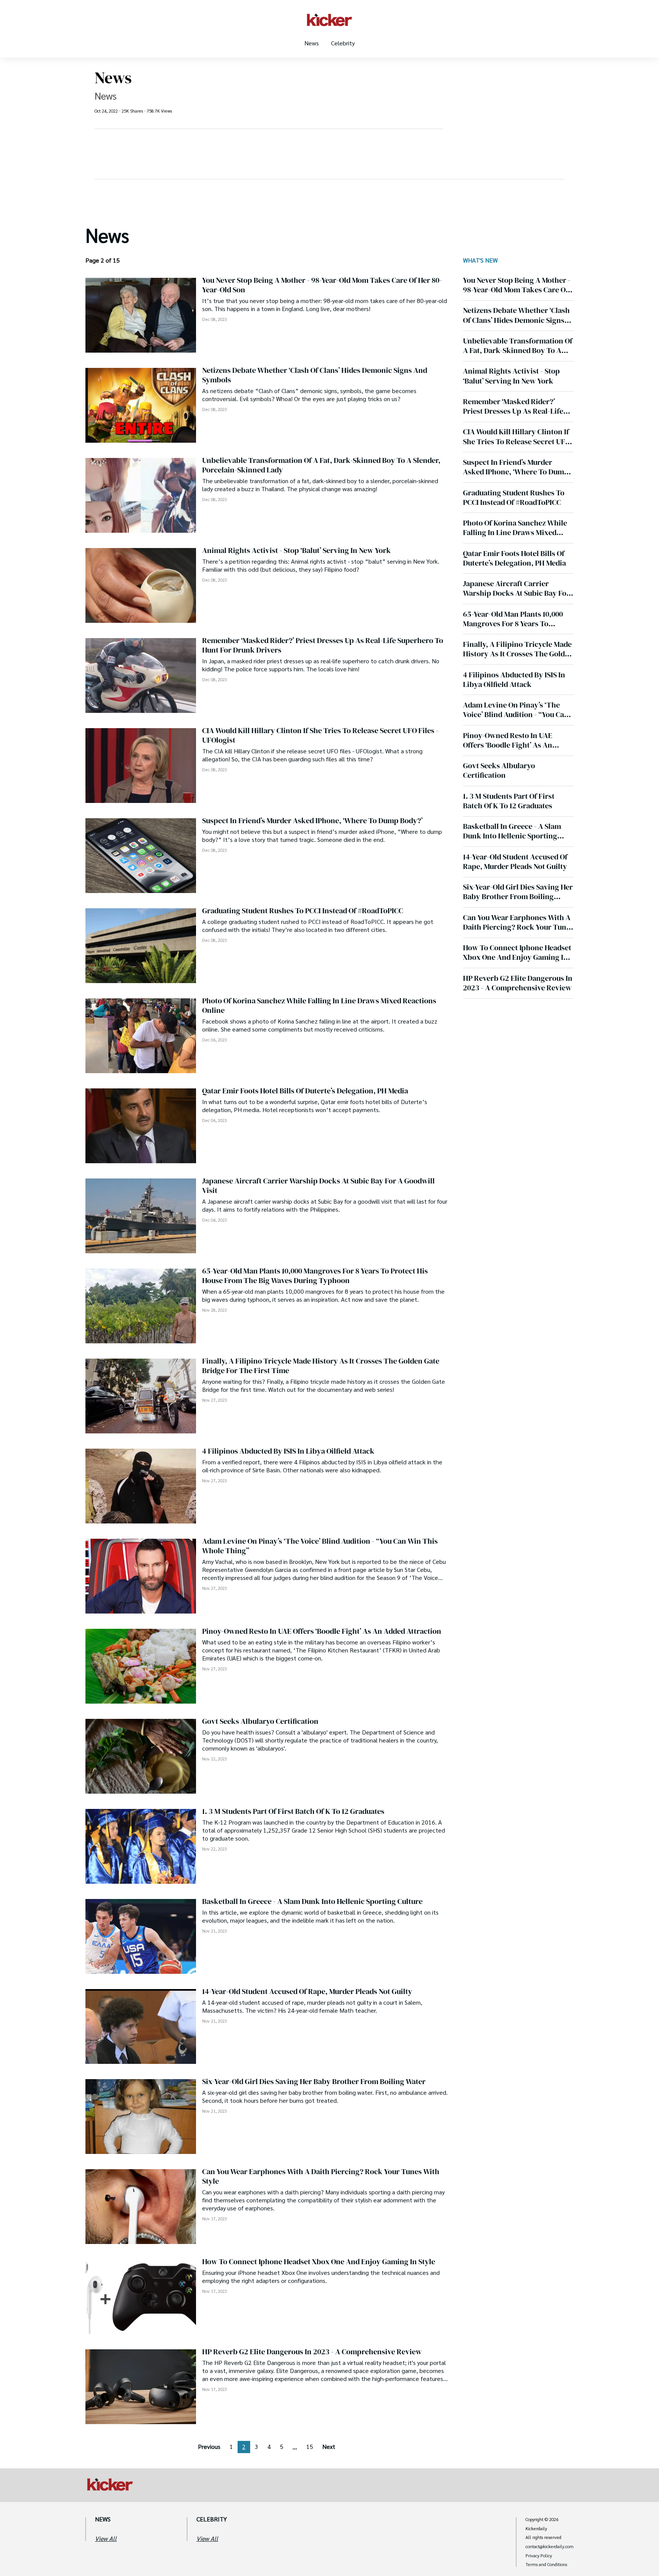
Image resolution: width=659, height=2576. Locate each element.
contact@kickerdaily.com (550, 2547)
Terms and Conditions (546, 2565)
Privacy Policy (539, 2556)
